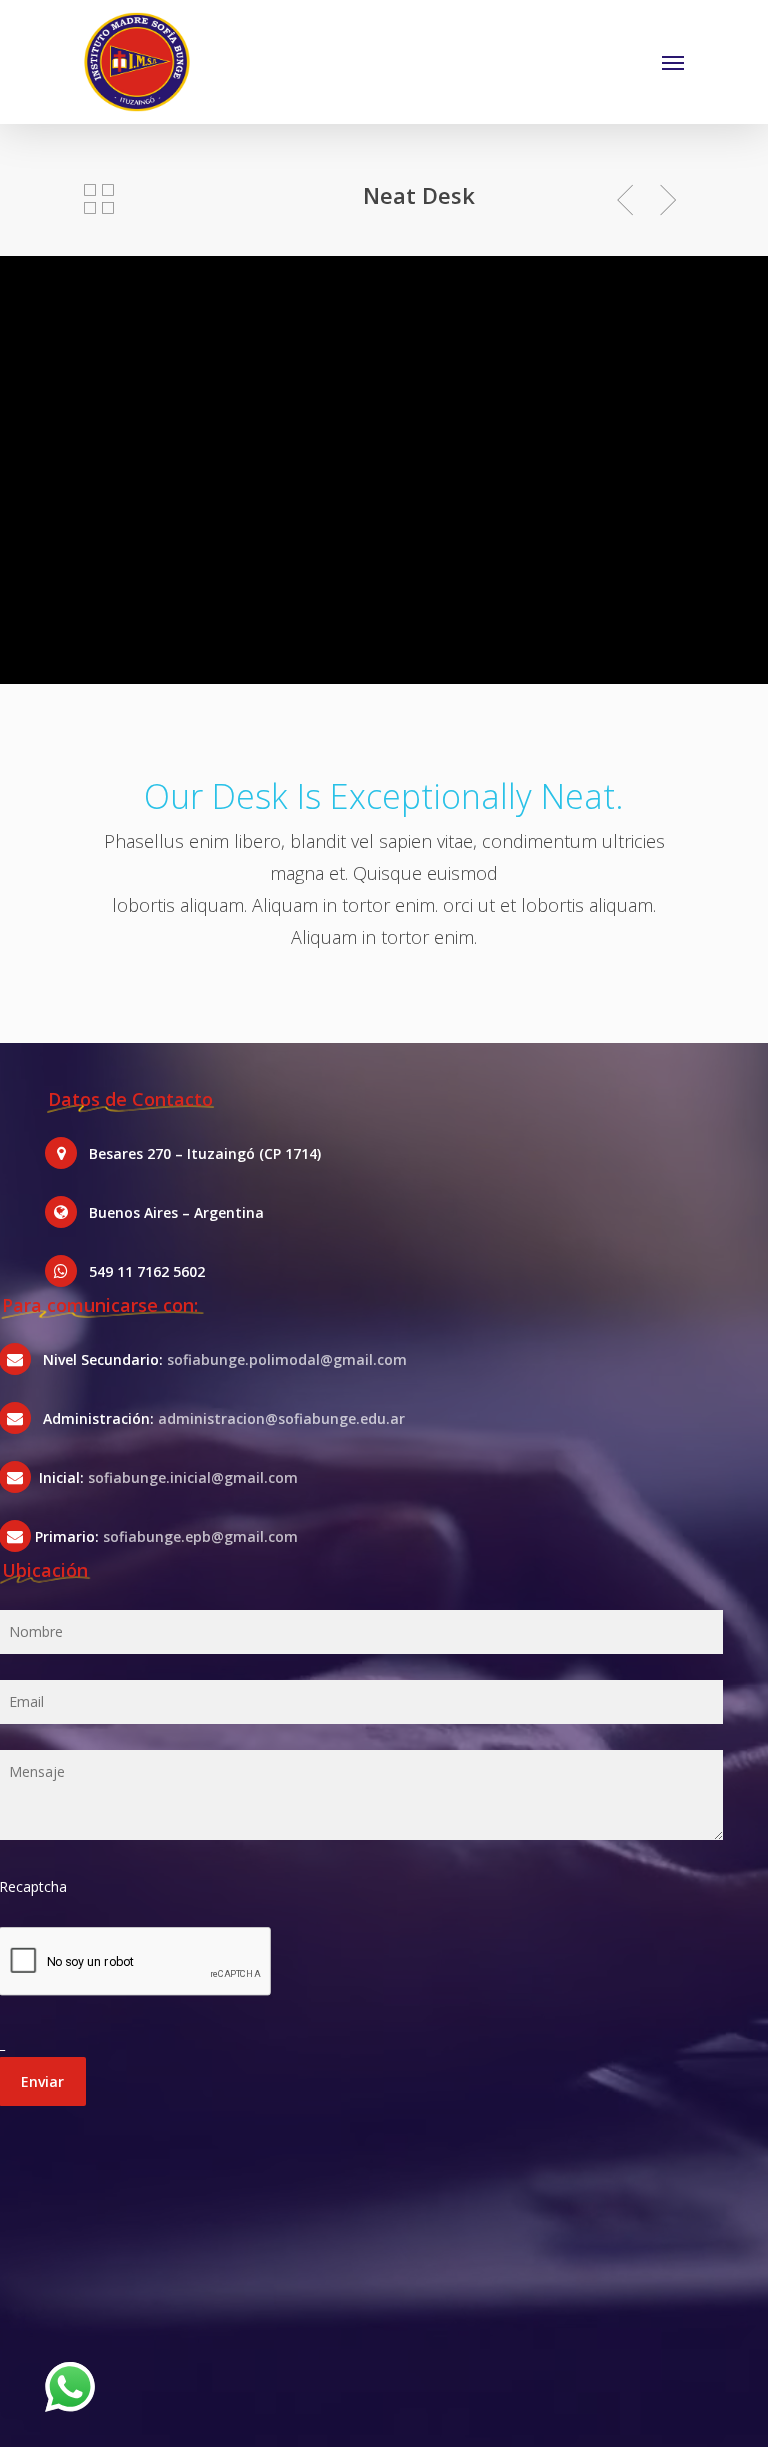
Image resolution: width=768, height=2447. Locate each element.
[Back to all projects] (99, 199)
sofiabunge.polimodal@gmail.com (287, 1359)
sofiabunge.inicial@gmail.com (193, 1477)
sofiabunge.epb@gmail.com (200, 1536)
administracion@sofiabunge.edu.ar (281, 1418)
